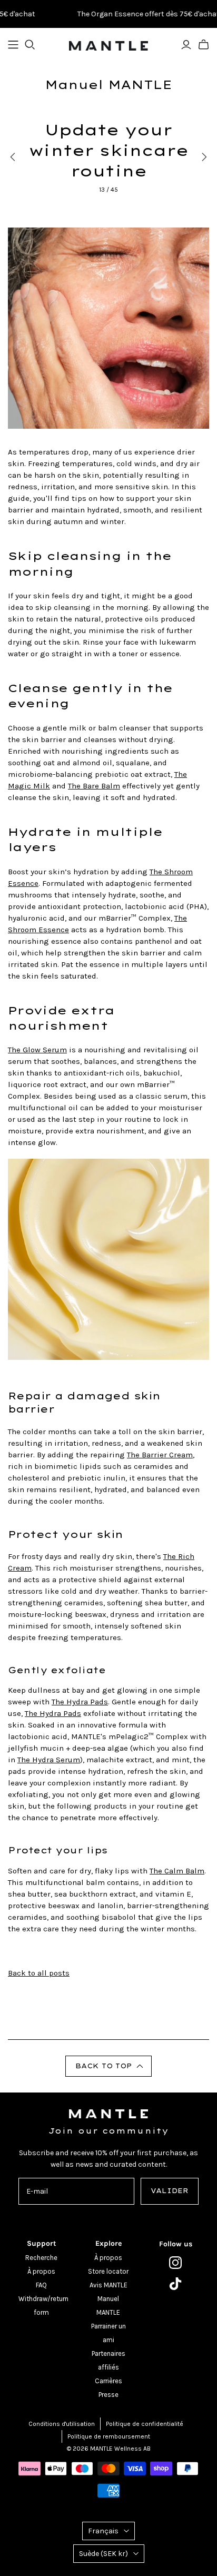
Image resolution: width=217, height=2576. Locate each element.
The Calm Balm (177, 1871)
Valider (170, 2191)
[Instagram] (176, 2263)
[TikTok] (176, 2284)
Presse (108, 2395)
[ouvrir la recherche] (30, 45)
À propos (41, 2271)
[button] (108, 2066)
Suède (103, 2554)
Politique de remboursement (109, 2436)
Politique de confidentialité (145, 2424)
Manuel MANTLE (108, 85)
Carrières (108, 2381)
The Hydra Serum (49, 1760)
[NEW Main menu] (13, 45)
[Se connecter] (186, 45)
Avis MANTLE (108, 2285)
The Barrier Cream (160, 1455)
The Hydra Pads (80, 1702)
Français (103, 2531)
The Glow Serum (37, 1050)
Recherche (41, 2258)
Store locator (108, 2271)
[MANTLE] (108, 45)
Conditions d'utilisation (62, 2424)
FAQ (41, 2285)
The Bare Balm (94, 786)
